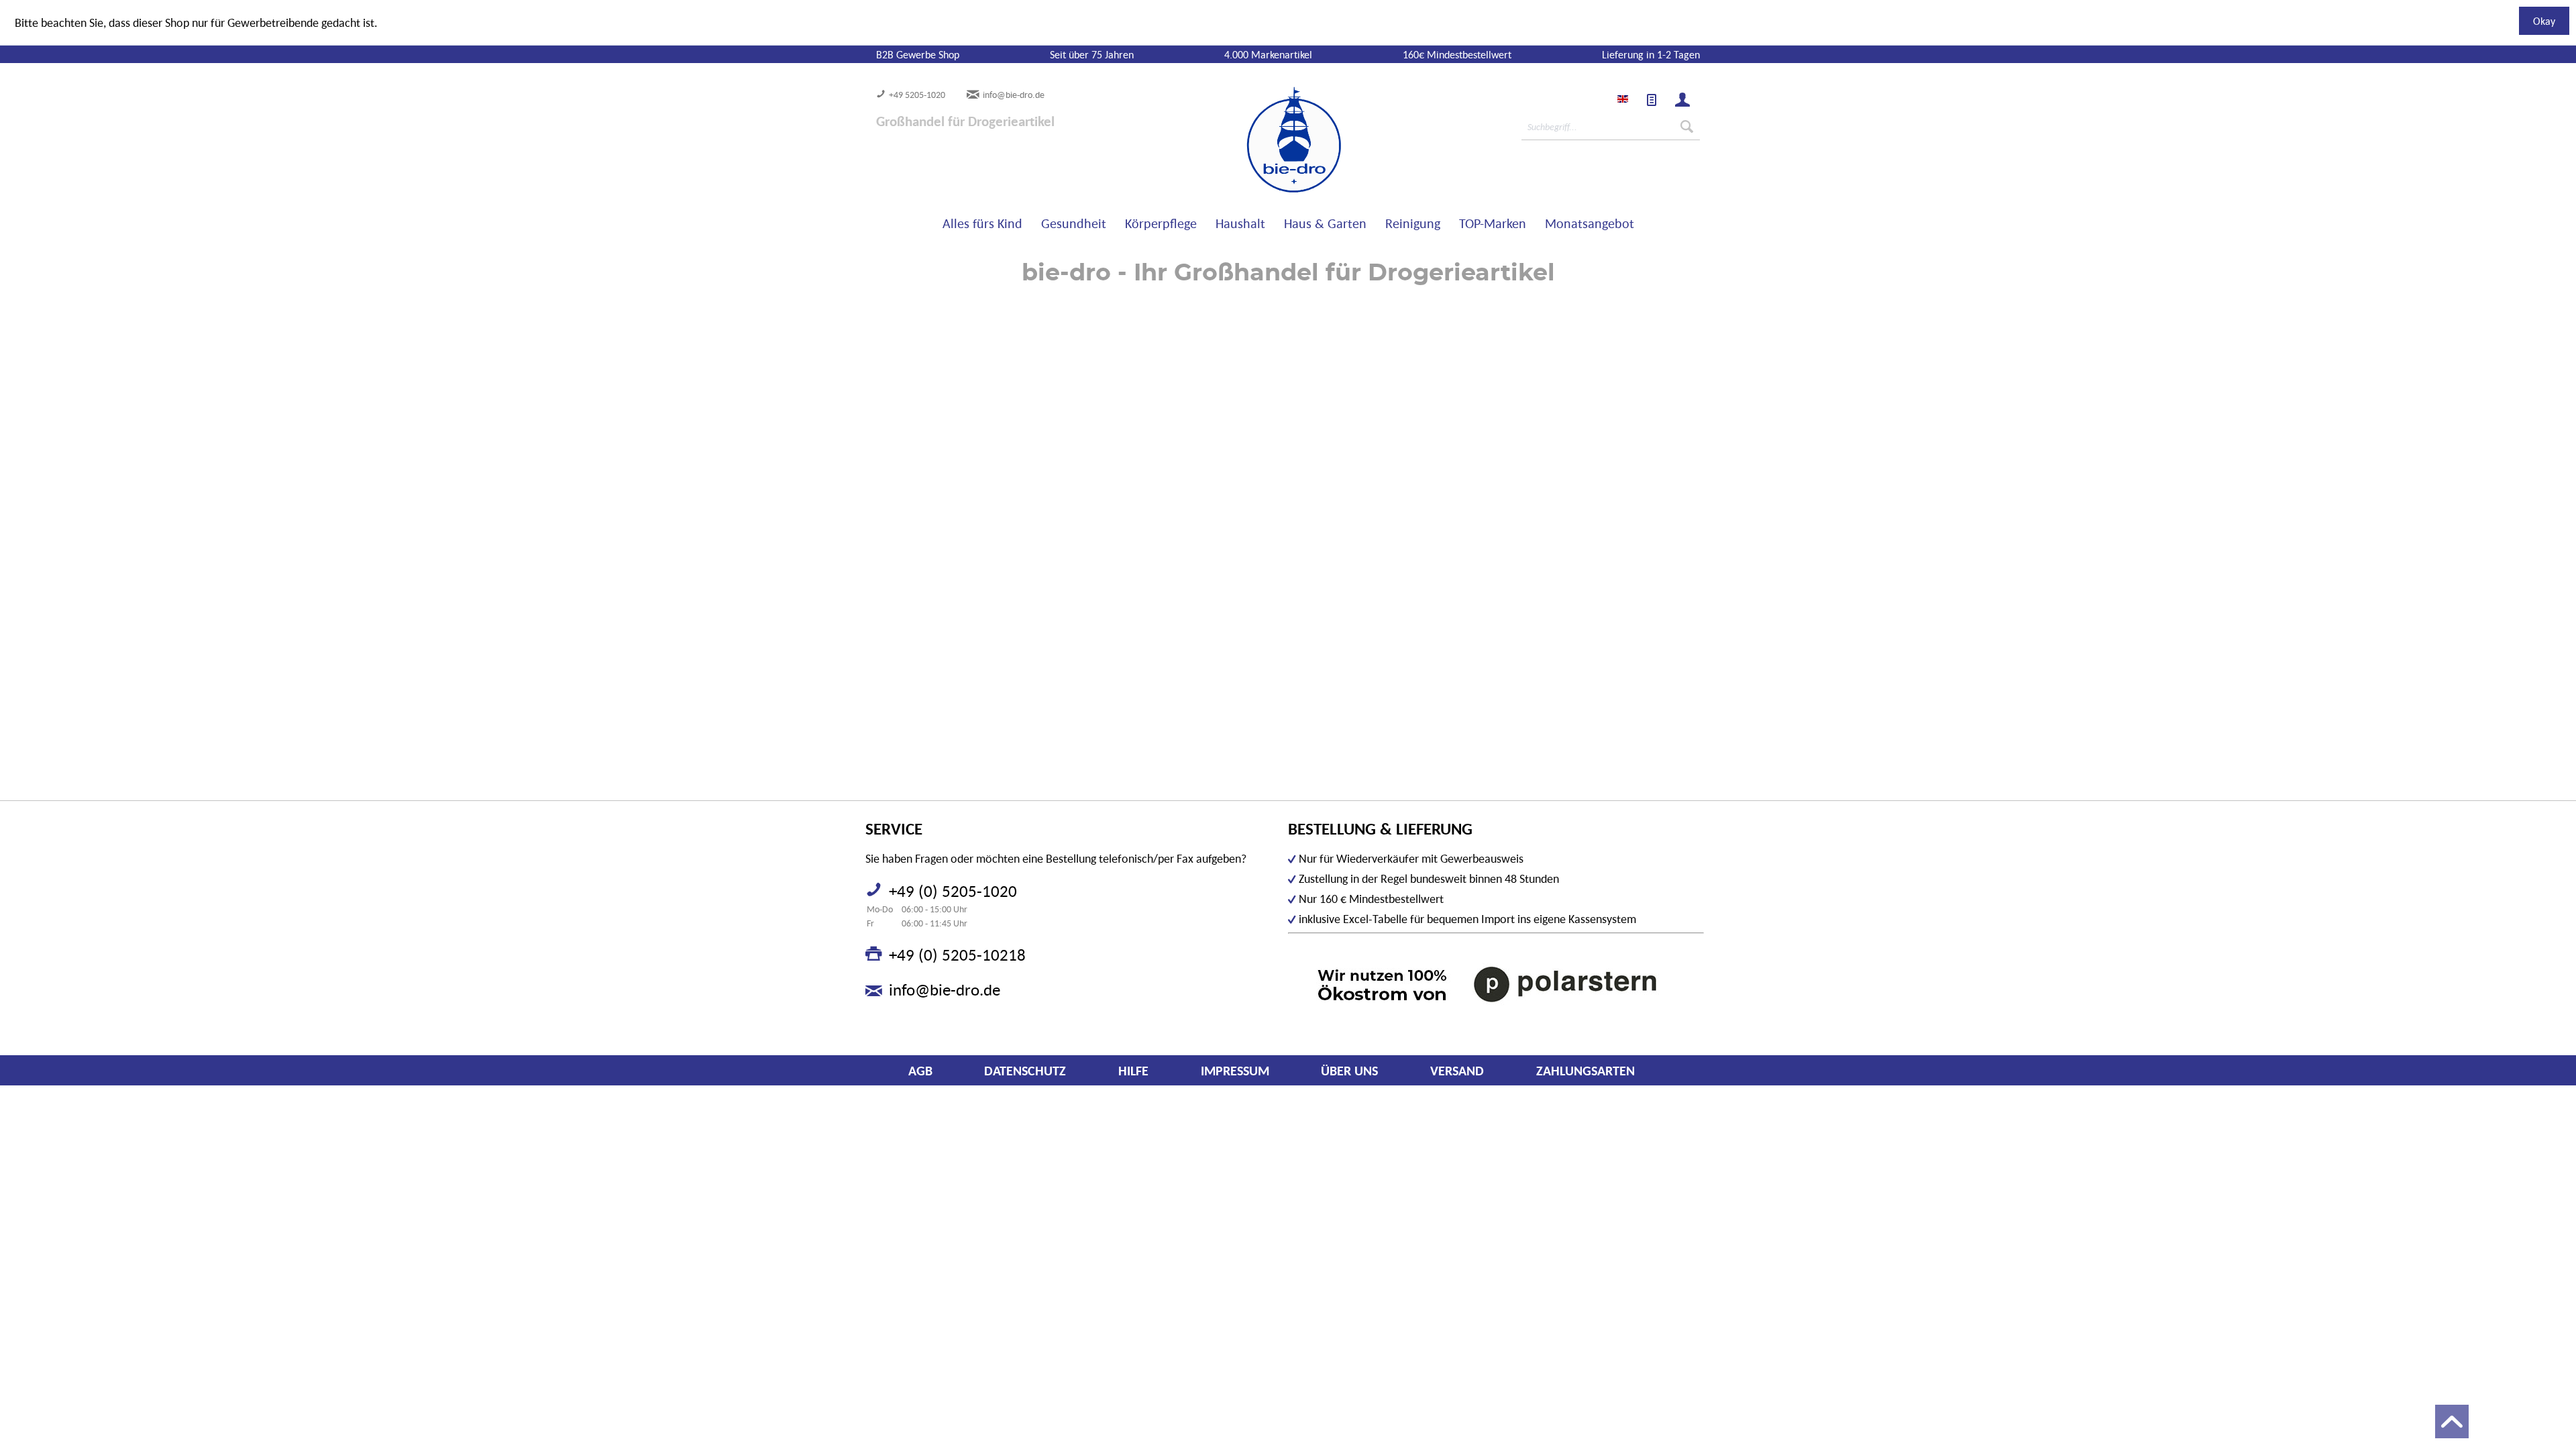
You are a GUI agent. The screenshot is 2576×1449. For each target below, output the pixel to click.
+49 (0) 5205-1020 (953, 891)
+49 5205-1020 (917, 95)
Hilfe (1133, 1071)
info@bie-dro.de (1014, 95)
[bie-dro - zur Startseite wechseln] (1253, 140)
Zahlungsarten (1586, 1071)
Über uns (1349, 1071)
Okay (2544, 21)
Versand (1457, 1071)
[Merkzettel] (1652, 100)
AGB (920, 1071)
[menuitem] (1652, 100)
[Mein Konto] (1682, 100)
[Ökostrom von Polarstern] (1496, 984)
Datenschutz (1025, 1071)
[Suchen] (1687, 127)
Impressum (1235, 1071)
